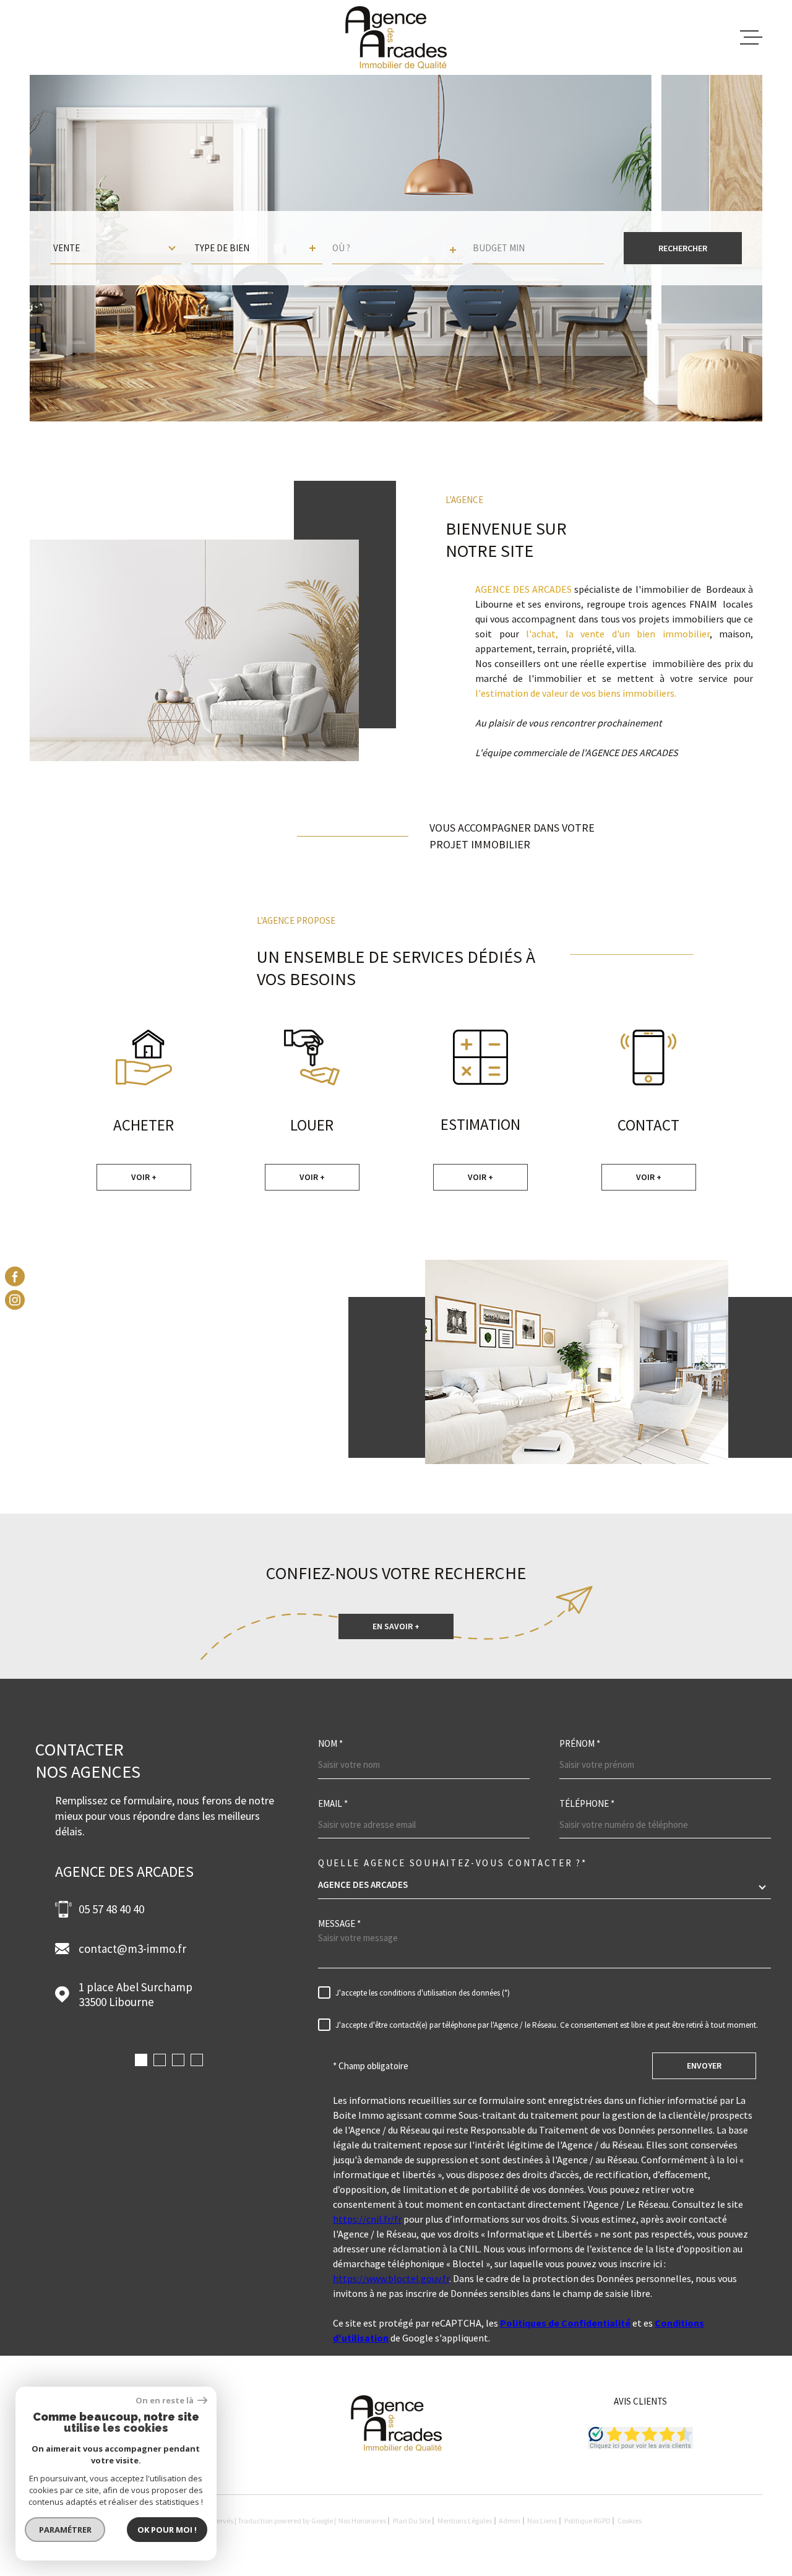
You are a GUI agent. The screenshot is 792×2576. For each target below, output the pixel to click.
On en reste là (165, 2401)
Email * (333, 1803)
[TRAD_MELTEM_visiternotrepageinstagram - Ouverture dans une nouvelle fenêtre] (15, 1300)
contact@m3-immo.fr (132, 1949)
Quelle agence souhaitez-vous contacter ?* (453, 1863)
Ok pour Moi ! (167, 2530)
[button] (141, 2060)
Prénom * (580, 1743)
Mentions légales (465, 2521)
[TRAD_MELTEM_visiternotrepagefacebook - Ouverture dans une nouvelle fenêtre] (15, 1276)
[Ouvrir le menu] (751, 38)
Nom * (330, 1743)
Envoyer (704, 2066)
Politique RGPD (588, 2521)
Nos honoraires (362, 2521)
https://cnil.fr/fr (367, 2219)
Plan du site (412, 2521)
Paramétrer (65, 2530)
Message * (339, 1923)
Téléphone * (587, 1803)
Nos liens (542, 2521)
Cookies (630, 2521)
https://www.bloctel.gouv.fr (391, 2278)
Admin (510, 2521)
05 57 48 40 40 (111, 1909)
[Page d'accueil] (396, 37)
